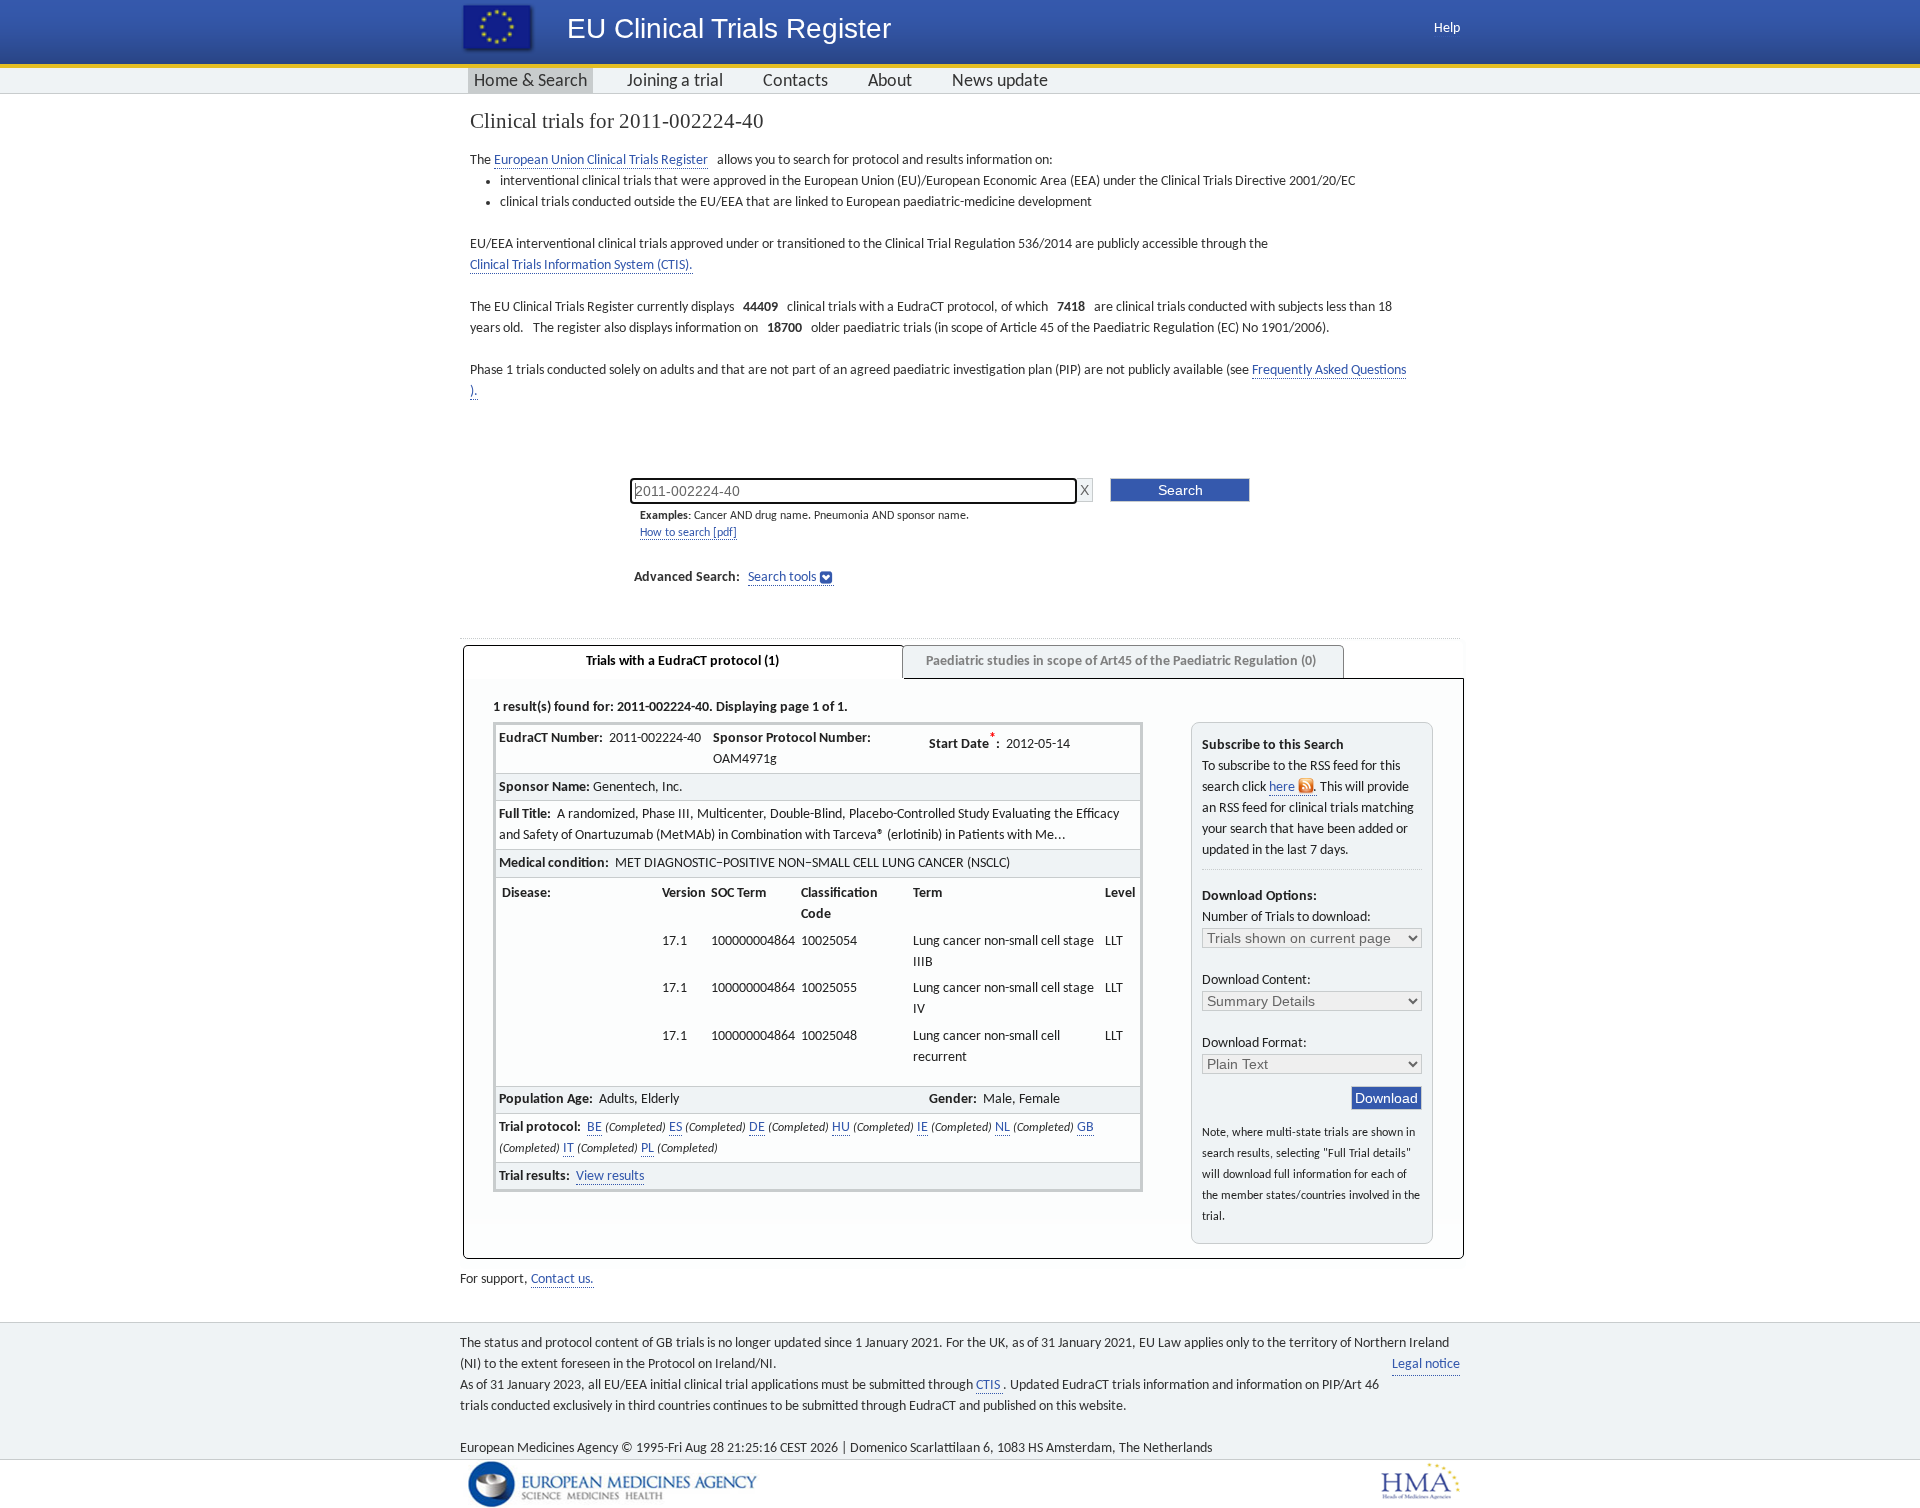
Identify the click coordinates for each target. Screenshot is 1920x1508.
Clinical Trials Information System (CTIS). (581, 265)
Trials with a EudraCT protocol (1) (682, 661)
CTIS (989, 1385)
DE (757, 1127)
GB (1085, 1127)
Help (1447, 28)
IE (922, 1127)
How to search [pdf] (688, 533)
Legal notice (1426, 1364)
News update (1000, 81)
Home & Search (530, 81)
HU (841, 1127)
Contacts (795, 81)
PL (647, 1148)
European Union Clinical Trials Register (601, 160)
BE (594, 1127)
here (1283, 787)
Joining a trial (675, 81)
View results (610, 1176)
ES (675, 1127)
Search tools (782, 577)
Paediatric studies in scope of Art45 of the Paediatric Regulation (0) (1121, 661)
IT (568, 1148)
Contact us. (562, 1279)
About (890, 81)
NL (1002, 1127)
